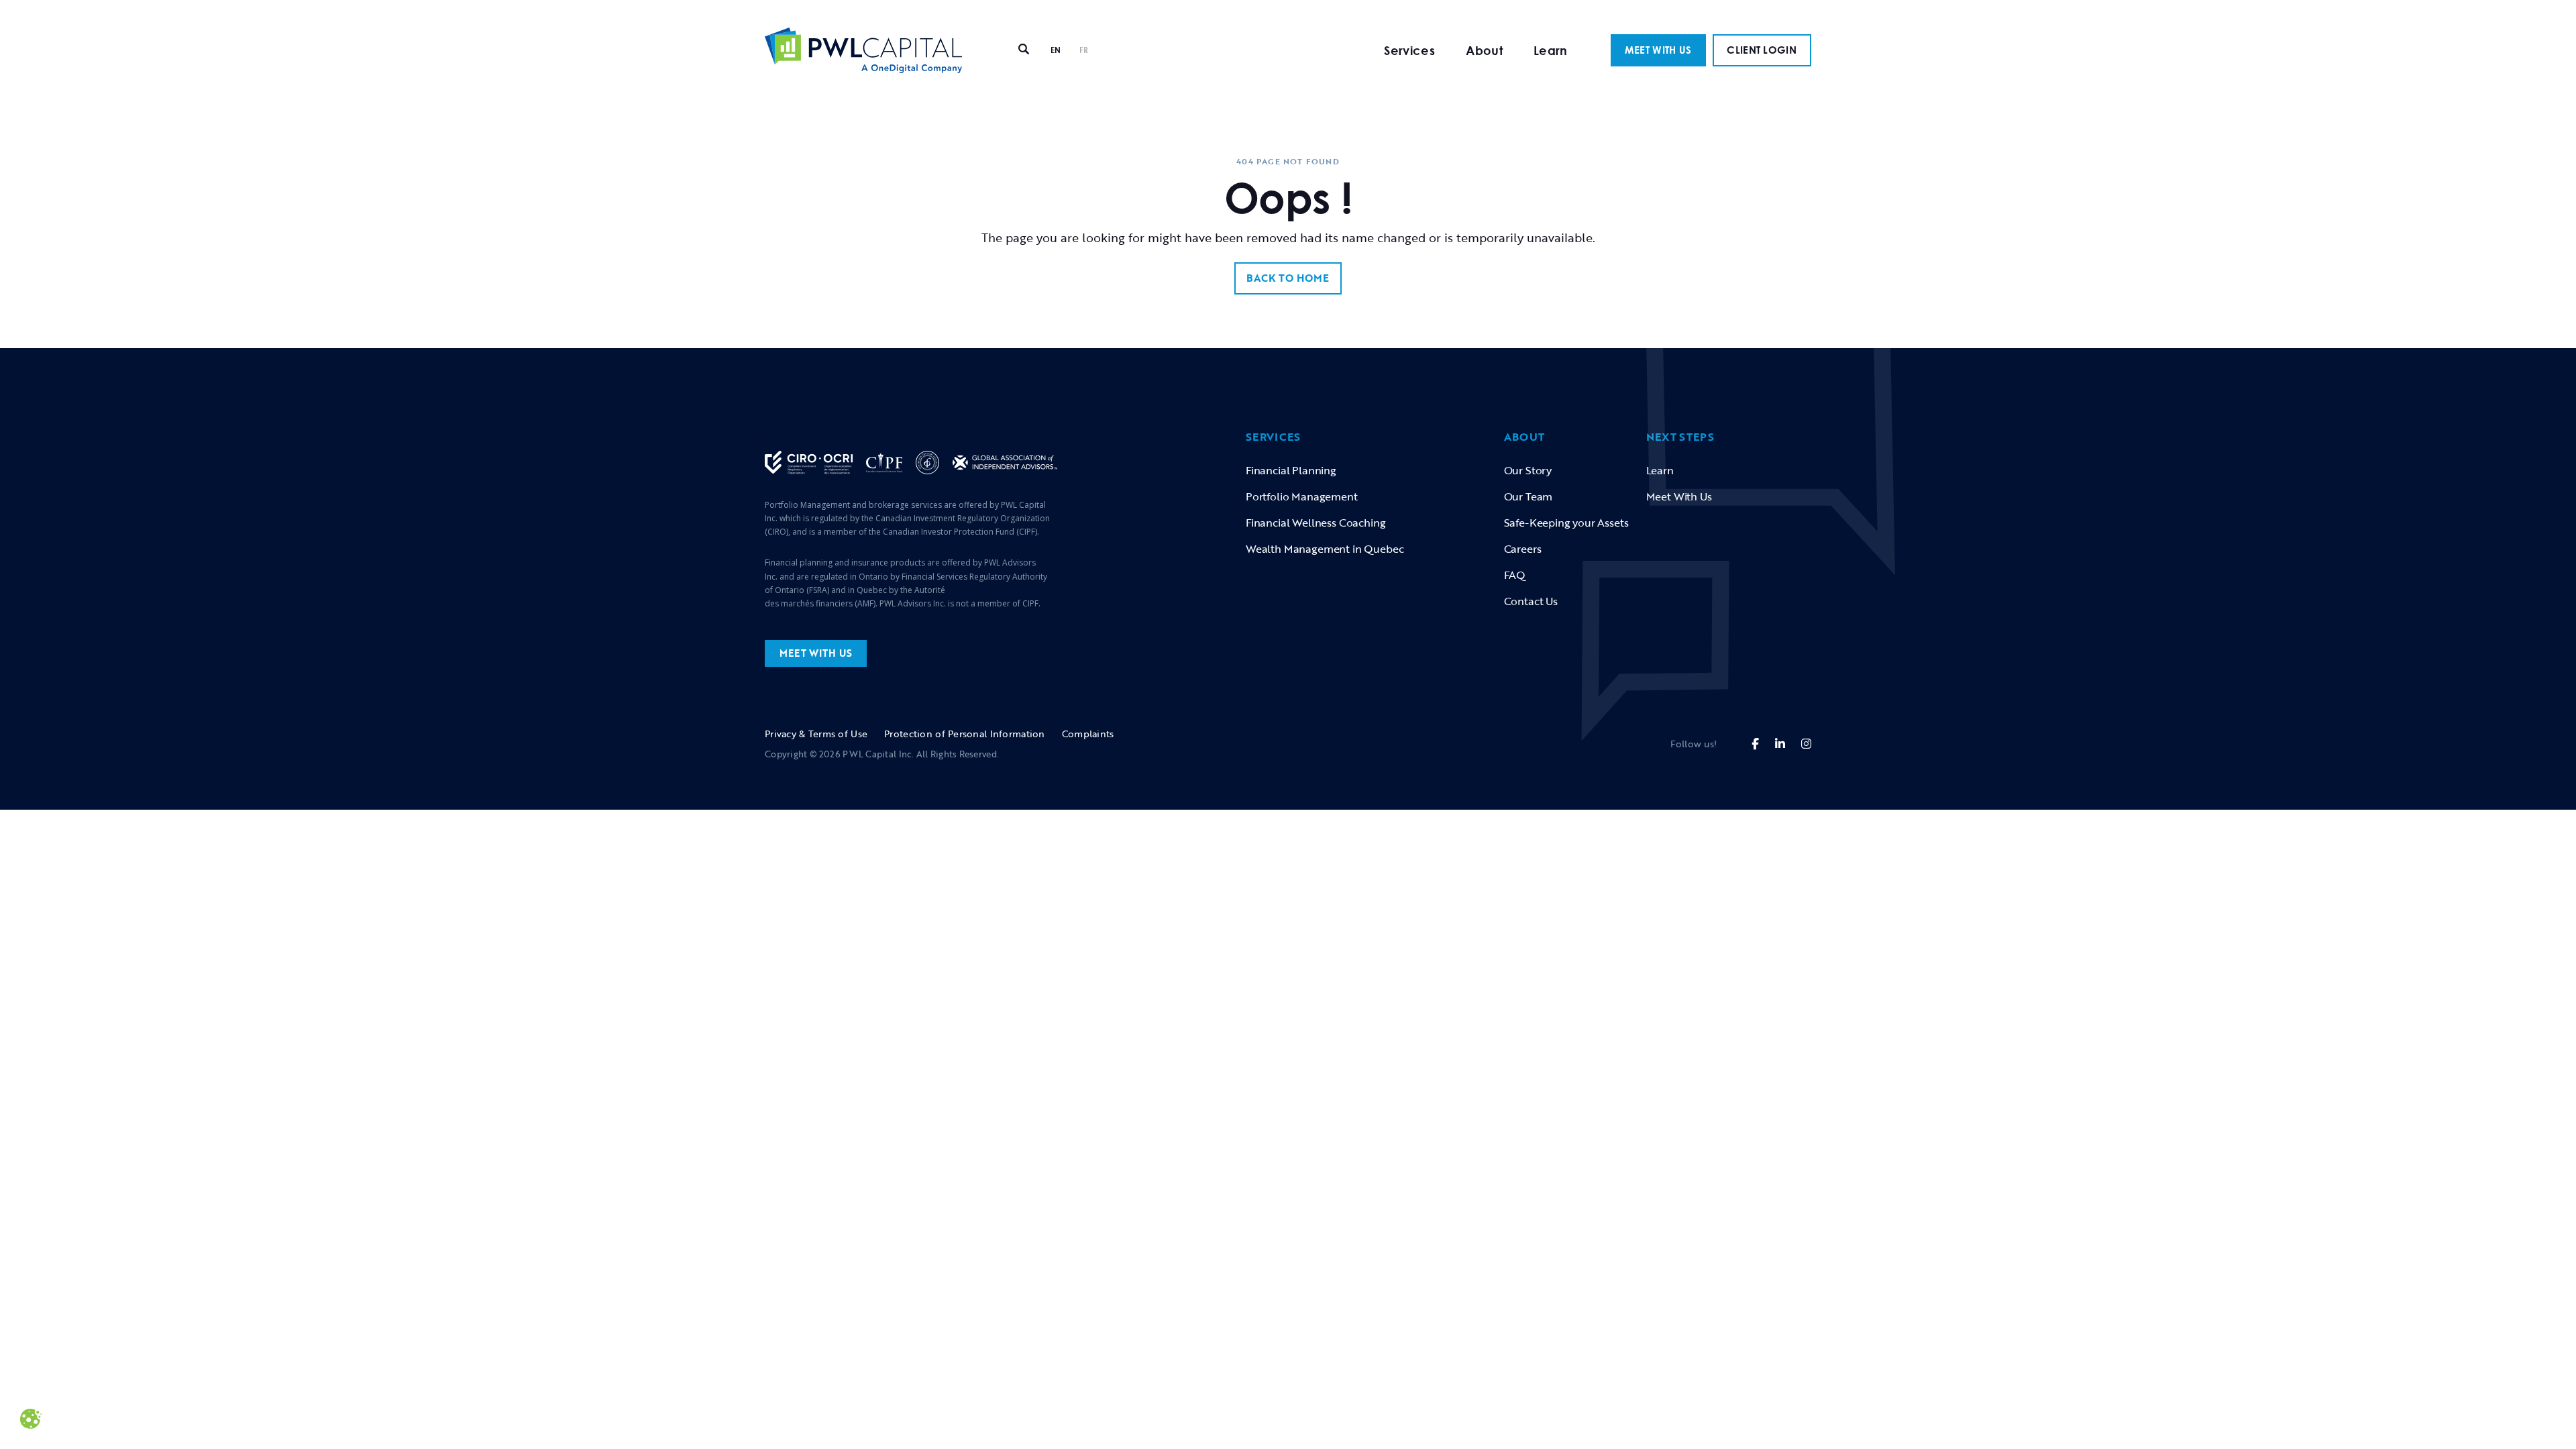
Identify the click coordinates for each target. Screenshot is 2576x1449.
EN (1056, 50)
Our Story (1528, 470)
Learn (1551, 50)
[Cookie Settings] (31, 1417)
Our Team (1528, 496)
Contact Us (1531, 601)
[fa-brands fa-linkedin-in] (1780, 744)
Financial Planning (1291, 470)
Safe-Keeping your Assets (1566, 523)
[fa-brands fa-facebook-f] (1755, 744)
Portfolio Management (1302, 496)
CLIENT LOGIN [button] (1762, 50)
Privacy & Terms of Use (816, 734)
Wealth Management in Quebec (1325, 549)
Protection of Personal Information (965, 734)
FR (1084, 50)
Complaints (1088, 734)
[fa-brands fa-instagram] (1806, 744)
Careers (1523, 549)
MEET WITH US (1658, 50)
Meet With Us (1679, 496)
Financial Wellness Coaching (1316, 523)
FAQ (1515, 575)
